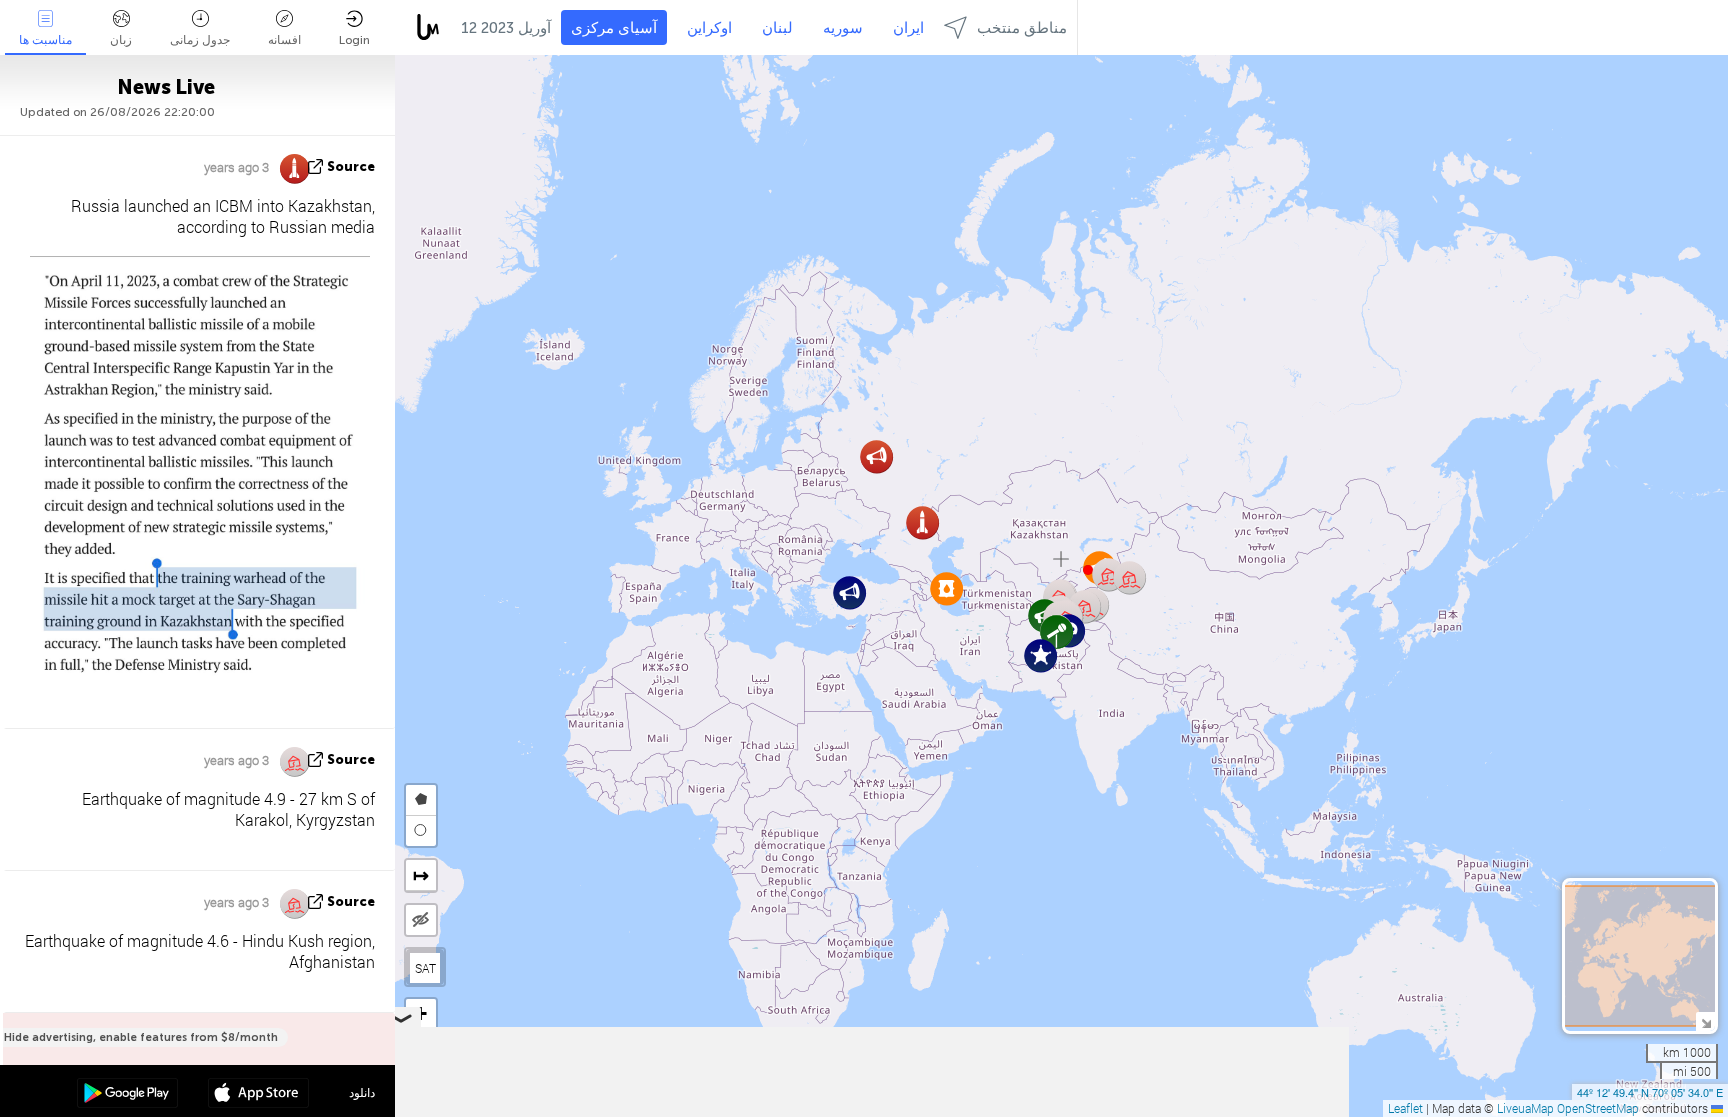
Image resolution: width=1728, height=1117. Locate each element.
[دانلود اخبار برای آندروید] (127, 1095)
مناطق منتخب (1022, 28)
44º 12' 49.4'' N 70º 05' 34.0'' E (1650, 1092)
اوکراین (709, 28)
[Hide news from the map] (421, 920)
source (351, 166)
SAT (425, 968)
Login (354, 40)
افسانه (284, 40)
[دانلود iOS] (258, 1095)
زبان (121, 40)
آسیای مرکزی (614, 28)
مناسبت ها (45, 40)
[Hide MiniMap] (1705, 1021)
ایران (908, 28)
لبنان (777, 28)
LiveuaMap (1525, 1108)
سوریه (843, 28)
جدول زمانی (200, 40)
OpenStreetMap (1598, 1108)
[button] (849, 592)
